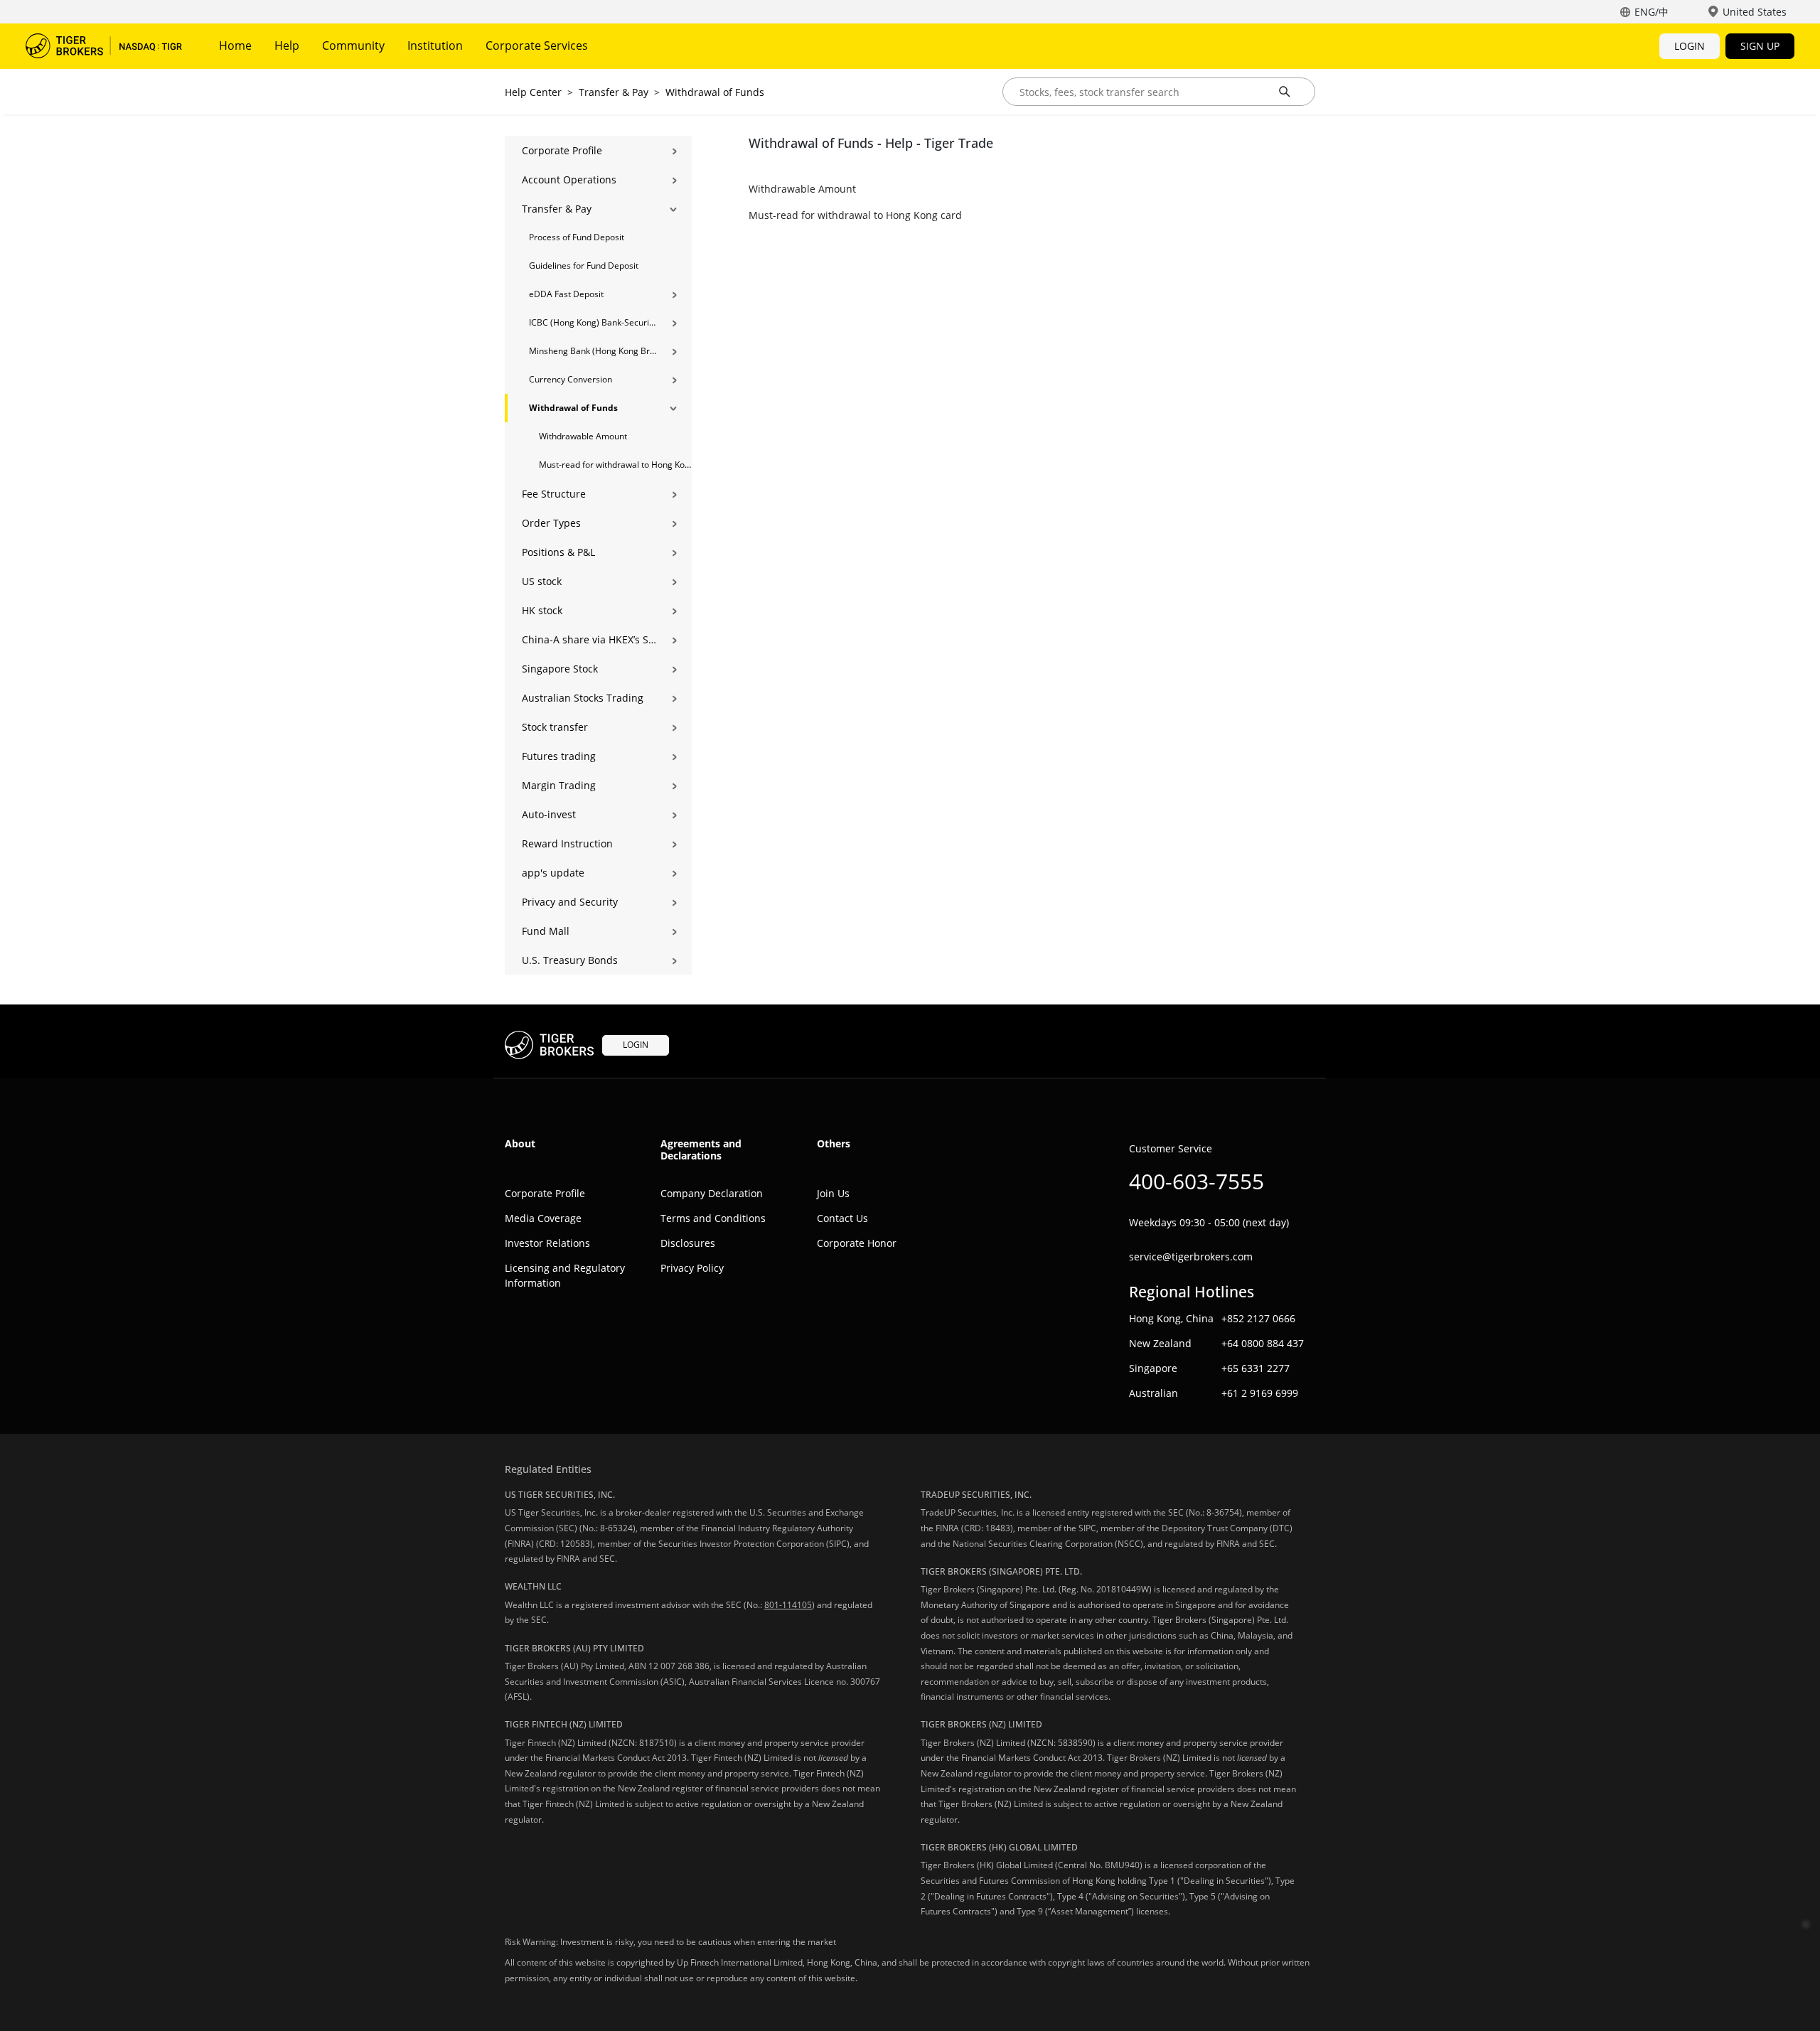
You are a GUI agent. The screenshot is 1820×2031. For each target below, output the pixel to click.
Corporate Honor (857, 1243)
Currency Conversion (571, 379)
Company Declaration (712, 1193)
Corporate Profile (562, 150)
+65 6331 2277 (1256, 1368)
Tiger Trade (104, 46)
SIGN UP (1760, 46)
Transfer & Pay (614, 92)
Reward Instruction (567, 843)
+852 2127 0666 (1258, 1318)
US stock (542, 581)
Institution (435, 45)
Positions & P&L (558, 552)
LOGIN (1690, 46)
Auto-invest (549, 814)
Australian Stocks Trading (583, 698)
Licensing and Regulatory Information (565, 1275)
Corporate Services (537, 45)
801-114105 (788, 1605)
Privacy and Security (570, 902)
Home (235, 45)
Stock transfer (555, 727)
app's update (553, 873)
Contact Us (842, 1218)
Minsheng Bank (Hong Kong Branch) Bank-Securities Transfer (593, 351)
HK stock (542, 610)
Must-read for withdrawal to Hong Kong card (615, 465)
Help (287, 45)
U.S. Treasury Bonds (570, 960)
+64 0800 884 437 (1263, 1343)
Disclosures (688, 1243)
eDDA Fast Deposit (566, 294)
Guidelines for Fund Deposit (584, 266)
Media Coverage (543, 1218)
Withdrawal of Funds (715, 92)
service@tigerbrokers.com (1191, 1256)
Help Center (533, 92)
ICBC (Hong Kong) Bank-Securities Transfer (593, 322)
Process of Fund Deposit (577, 237)
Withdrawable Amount (583, 436)
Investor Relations (547, 1243)
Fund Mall (546, 931)
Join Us (833, 1193)
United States (1755, 12)
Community (353, 45)
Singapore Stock (560, 669)
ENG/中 (1652, 12)
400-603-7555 (1197, 1181)
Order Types (551, 523)
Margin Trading (559, 785)
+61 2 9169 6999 (1260, 1393)
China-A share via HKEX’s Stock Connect (589, 639)
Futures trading (559, 756)
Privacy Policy (692, 1268)
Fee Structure (554, 494)
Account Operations (569, 179)
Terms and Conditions (713, 1218)
